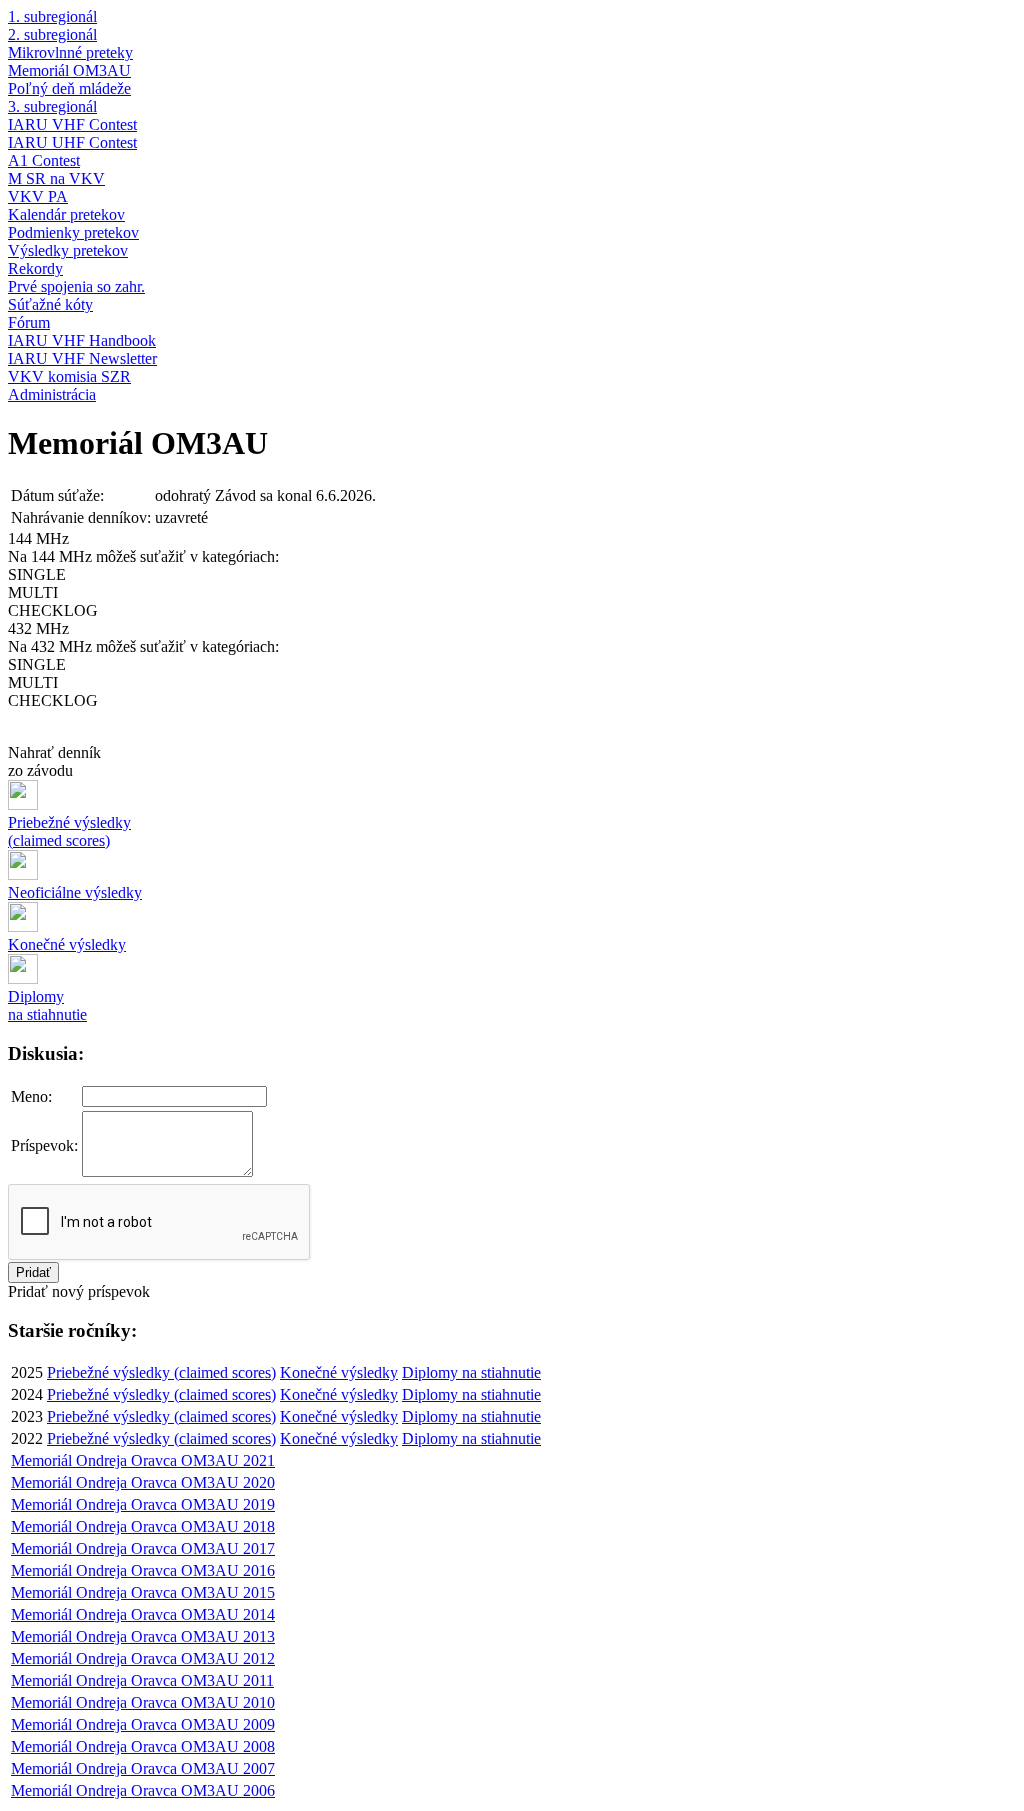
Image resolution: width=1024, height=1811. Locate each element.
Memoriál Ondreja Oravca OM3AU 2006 (143, 1790)
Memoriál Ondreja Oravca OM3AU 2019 (143, 1504)
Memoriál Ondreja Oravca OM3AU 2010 (143, 1702)
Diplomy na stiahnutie (471, 1372)
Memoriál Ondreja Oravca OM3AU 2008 (143, 1746)
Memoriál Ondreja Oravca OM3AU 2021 (143, 1460)
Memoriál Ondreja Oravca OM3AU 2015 (143, 1592)
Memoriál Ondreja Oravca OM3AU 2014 (143, 1614)
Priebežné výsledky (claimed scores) (161, 1372)
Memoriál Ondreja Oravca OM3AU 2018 (143, 1526)
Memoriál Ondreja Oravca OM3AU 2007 (143, 1768)
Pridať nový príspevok (79, 1291)
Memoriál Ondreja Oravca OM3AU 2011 (142, 1680)
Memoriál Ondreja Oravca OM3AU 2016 (143, 1570)
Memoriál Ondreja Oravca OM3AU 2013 (143, 1636)
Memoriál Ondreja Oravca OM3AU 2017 (143, 1548)
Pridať (33, 1272)
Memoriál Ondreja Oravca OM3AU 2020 (143, 1482)
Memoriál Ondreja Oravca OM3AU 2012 (143, 1658)
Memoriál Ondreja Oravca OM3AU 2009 (143, 1724)
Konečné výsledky (339, 1372)
